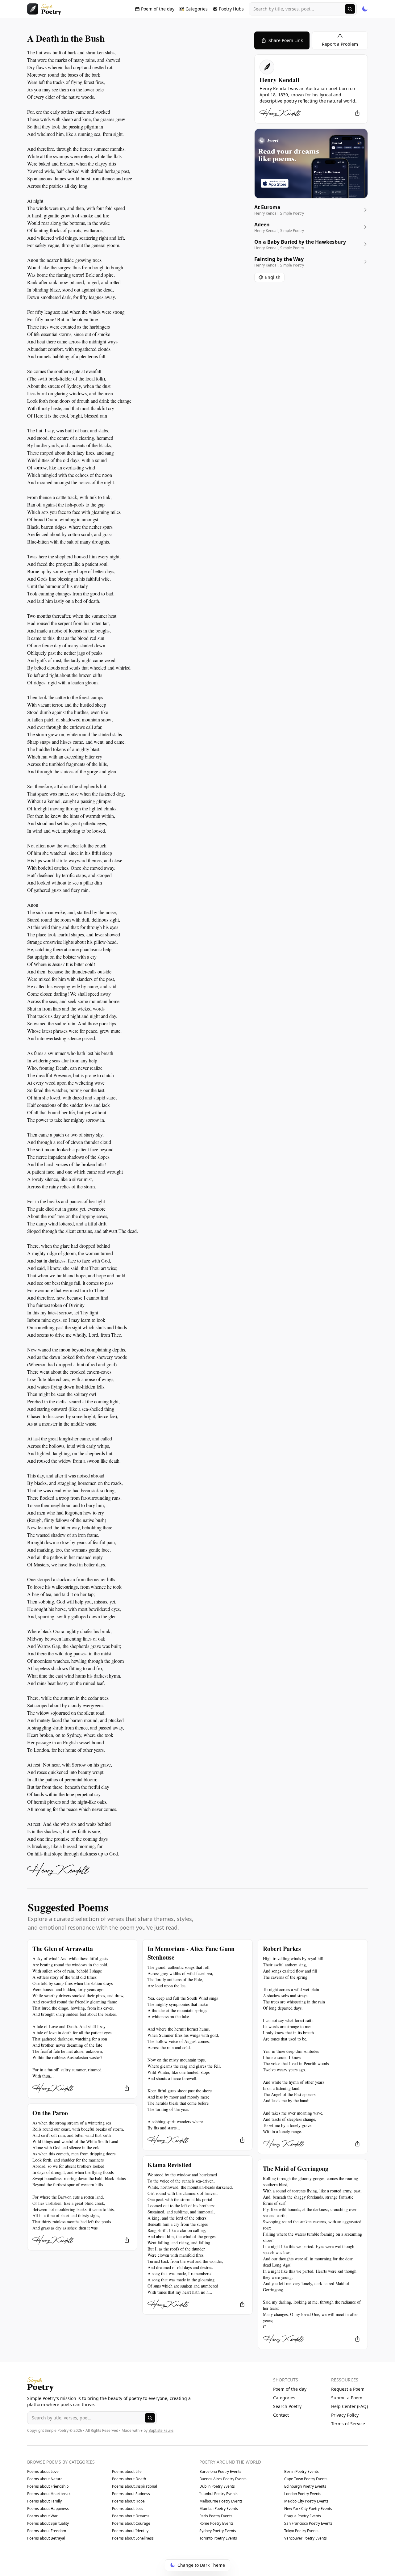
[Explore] (350, 9)
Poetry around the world (230, 2462)
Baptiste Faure (161, 2430)
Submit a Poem (347, 2398)
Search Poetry (287, 2406)
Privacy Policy (345, 2415)
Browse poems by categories (61, 2462)
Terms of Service (348, 2424)
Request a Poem (348, 2389)
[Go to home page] (44, 9)
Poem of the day (290, 2389)
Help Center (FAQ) (349, 2406)
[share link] (357, 113)
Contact (281, 2415)
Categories (284, 2398)
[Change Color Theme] (365, 9)
